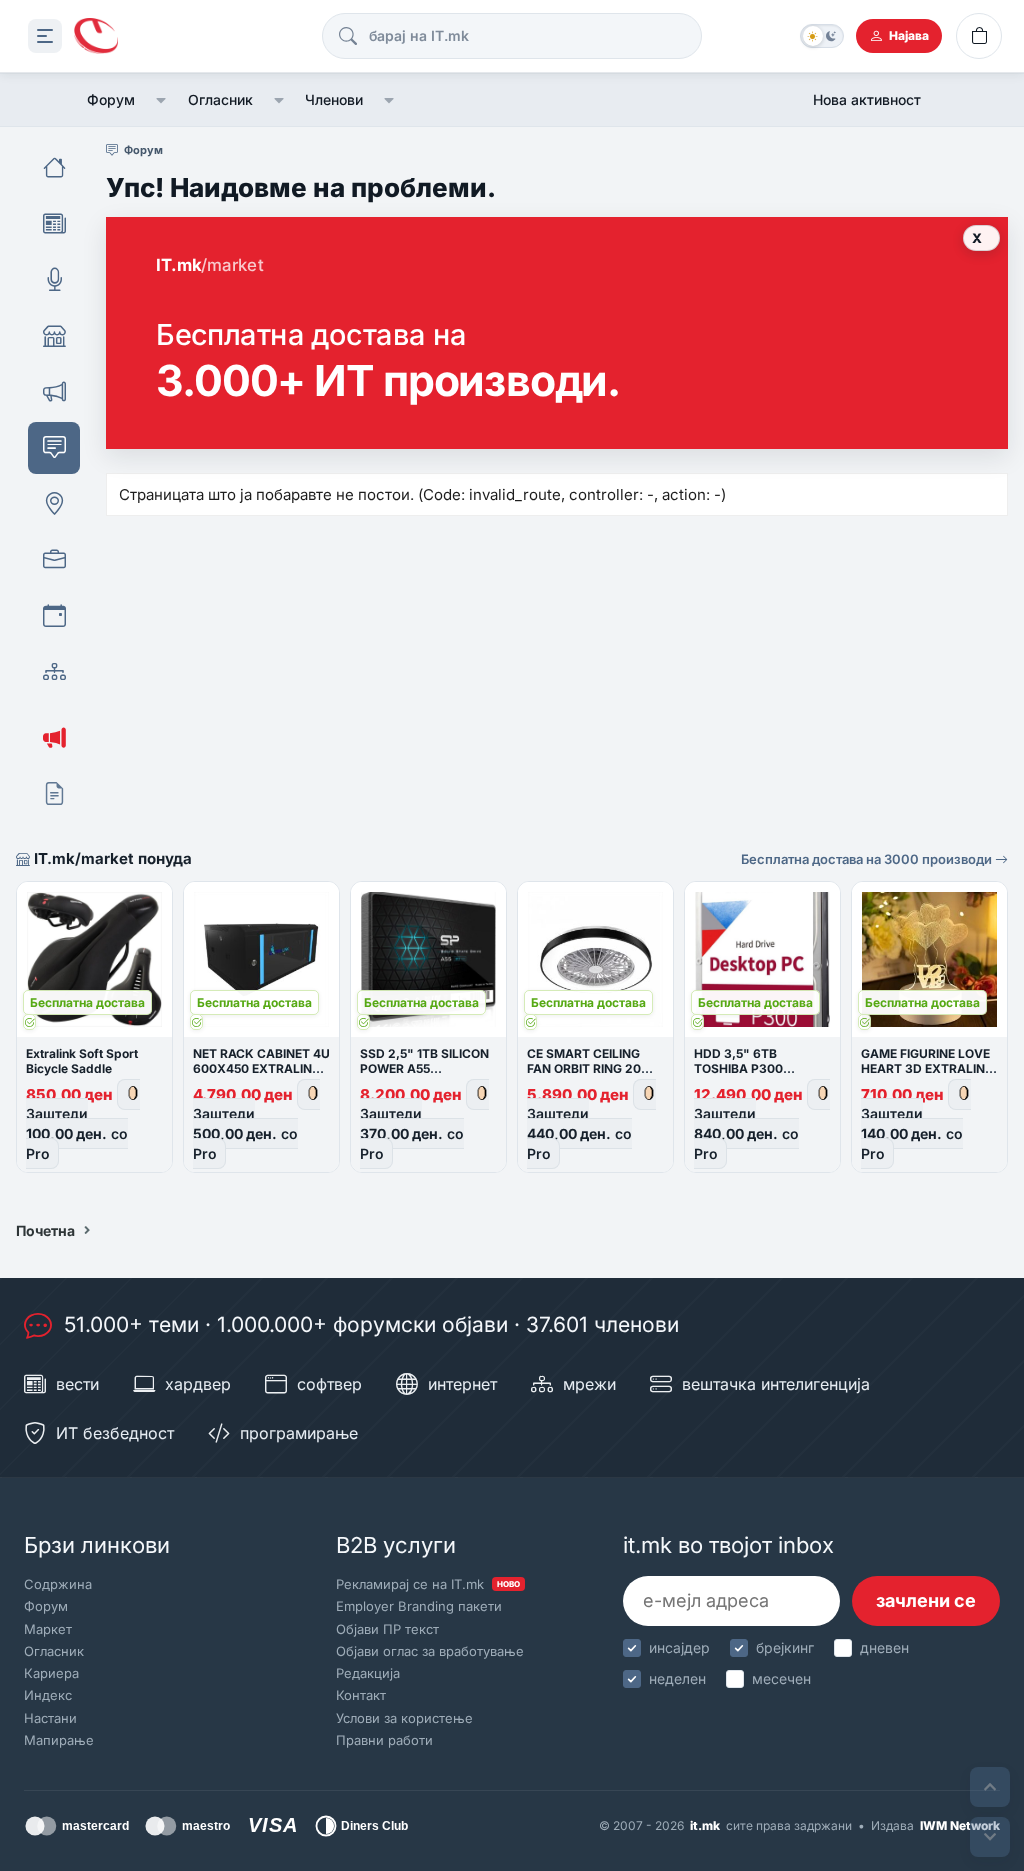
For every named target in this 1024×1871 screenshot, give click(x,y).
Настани (50, 1718)
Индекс (48, 1695)
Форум (111, 99)
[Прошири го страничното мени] (45, 36)
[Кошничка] (979, 36)
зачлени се (926, 1600)
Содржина (58, 1584)
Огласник (220, 99)
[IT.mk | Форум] (96, 36)
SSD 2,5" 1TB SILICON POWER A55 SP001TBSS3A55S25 (424, 1068)
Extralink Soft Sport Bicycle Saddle (82, 1061)
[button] (161, 100)
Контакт (361, 1695)
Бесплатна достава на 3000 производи (868, 859)
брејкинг (785, 1647)
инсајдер (679, 1647)
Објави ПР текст (387, 1629)
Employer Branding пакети (419, 1606)
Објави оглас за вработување (430, 1651)
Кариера (51, 1673)
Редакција (368, 1673)
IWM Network (960, 1825)
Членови (334, 99)
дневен (884, 1647)
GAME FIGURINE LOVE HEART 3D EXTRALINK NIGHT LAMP (927, 1068)
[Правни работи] (54, 794)
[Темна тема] (822, 36)
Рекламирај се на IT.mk (428, 1584)
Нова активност (867, 99)
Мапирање (59, 1740)
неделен (677, 1678)
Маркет (48, 1629)
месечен (781, 1678)
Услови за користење (404, 1718)
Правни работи (384, 1740)
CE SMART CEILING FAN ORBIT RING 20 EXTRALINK (584, 1068)
